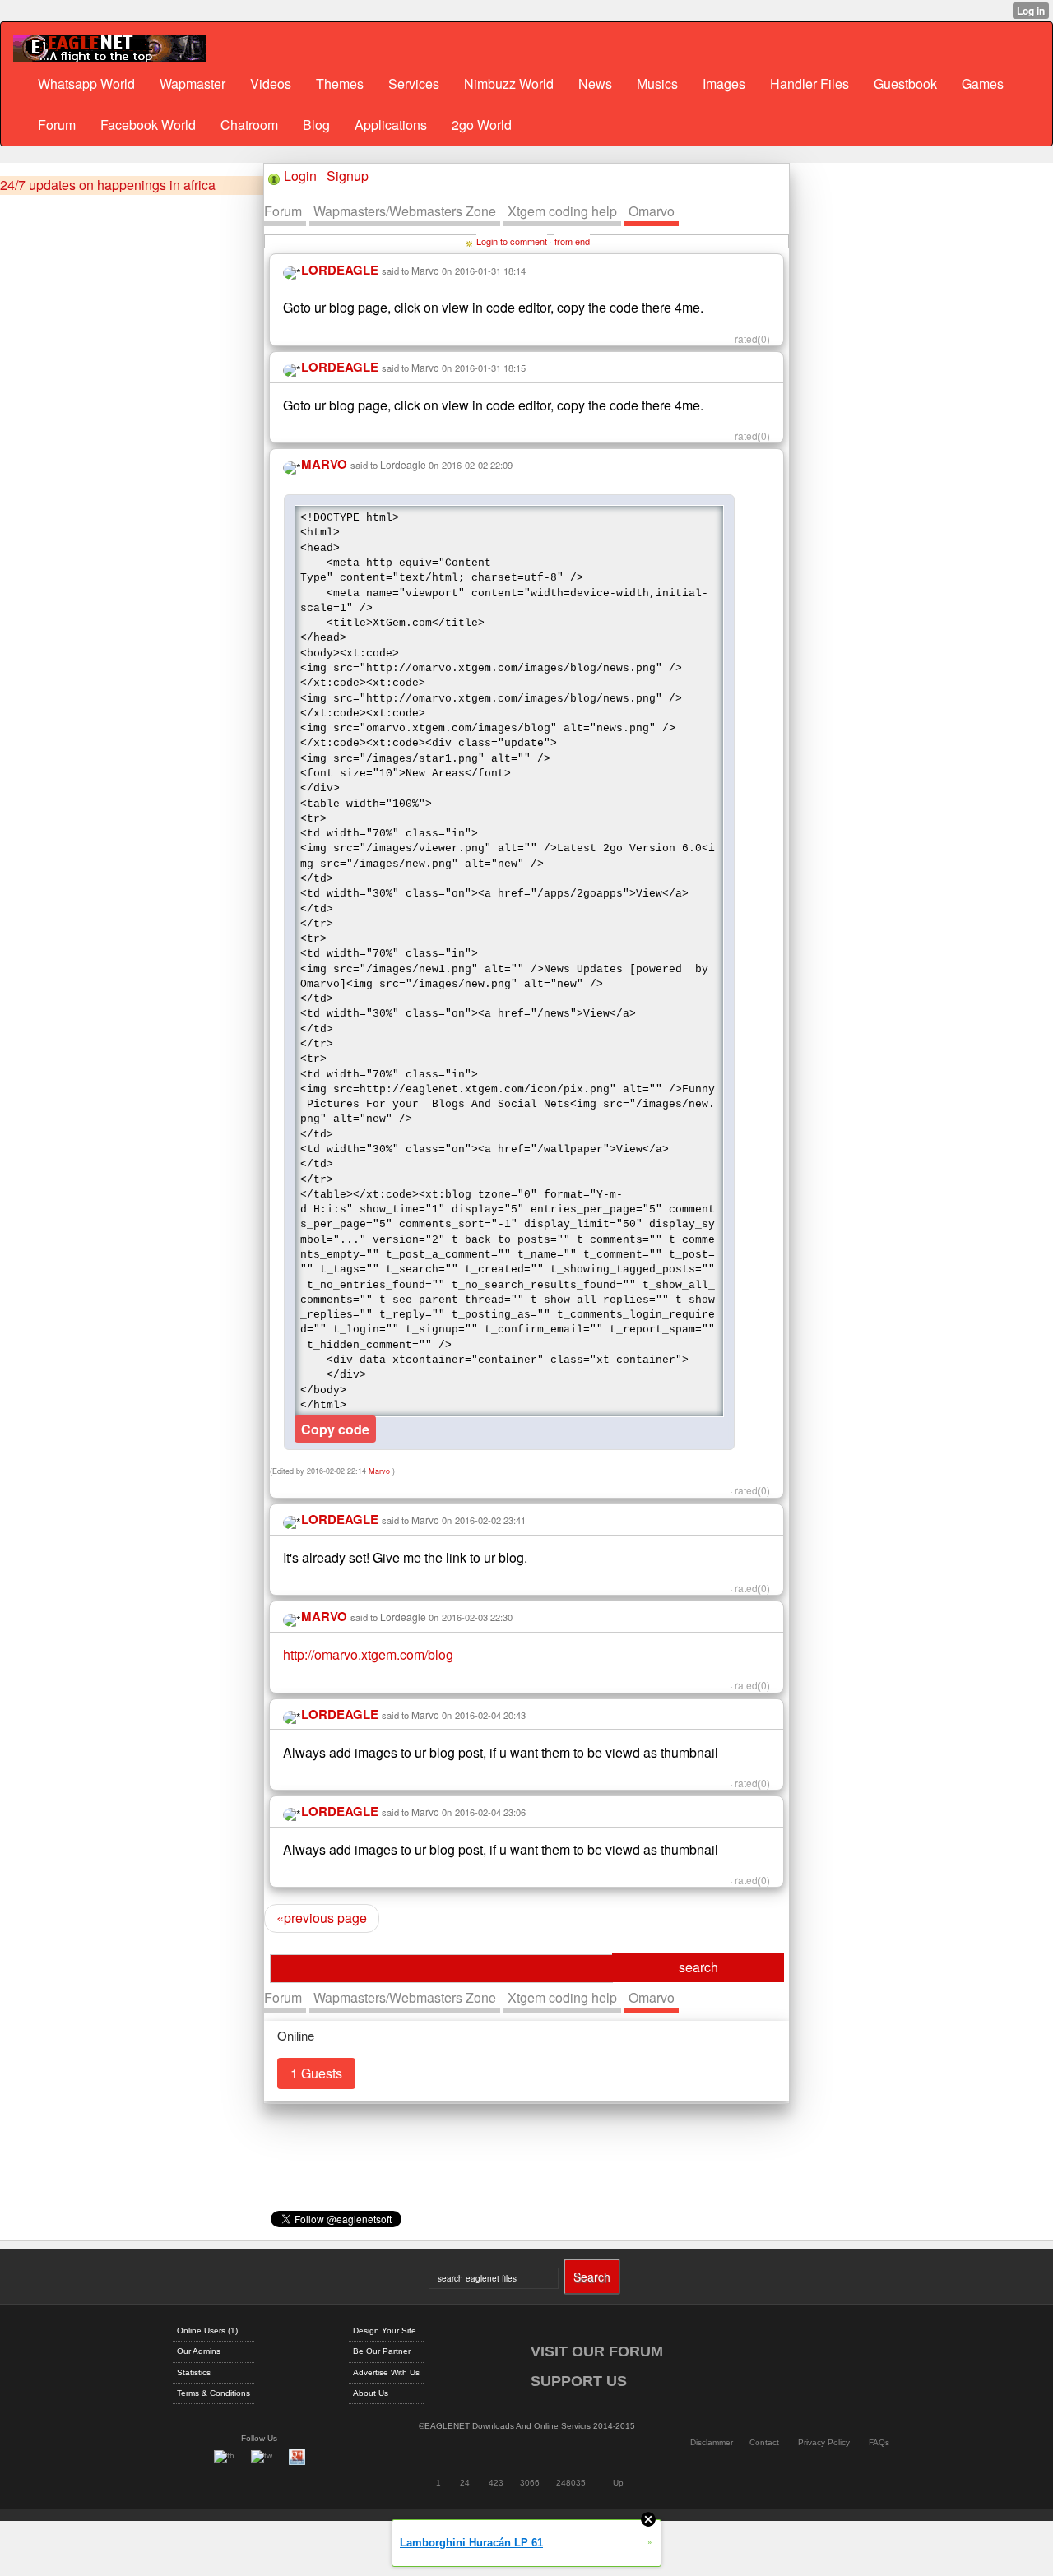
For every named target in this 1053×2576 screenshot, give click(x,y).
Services (414, 83)
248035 (571, 2483)
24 (465, 2483)
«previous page (322, 1918)
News (595, 83)
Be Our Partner (382, 2351)
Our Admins (199, 2351)
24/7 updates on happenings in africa (108, 185)
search (698, 1967)
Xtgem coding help (562, 211)
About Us (371, 2393)
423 (496, 2483)
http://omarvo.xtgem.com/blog (368, 1654)
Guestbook (905, 83)
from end (572, 241)
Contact (764, 2442)
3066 (530, 2483)
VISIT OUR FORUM (597, 2351)
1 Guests (316, 2073)
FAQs (879, 2442)
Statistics (194, 2372)
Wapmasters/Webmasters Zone (405, 211)
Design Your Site (385, 2330)
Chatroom (249, 125)
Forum (57, 125)
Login (300, 176)
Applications (391, 125)
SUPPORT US (579, 2381)
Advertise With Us (386, 2372)
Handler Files (809, 83)
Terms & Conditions (213, 2393)
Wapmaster (193, 83)
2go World (482, 125)
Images (724, 83)
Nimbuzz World (509, 83)
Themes (340, 83)
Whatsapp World (86, 83)
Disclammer (712, 2442)
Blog (316, 125)
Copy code (335, 1429)
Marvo (425, 270)
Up (618, 2483)
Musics (657, 83)
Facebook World (148, 125)
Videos (271, 83)
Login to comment (512, 241)
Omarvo (652, 211)
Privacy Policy (824, 2442)
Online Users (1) (207, 2330)
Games (983, 83)
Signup (348, 176)
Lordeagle (403, 464)
